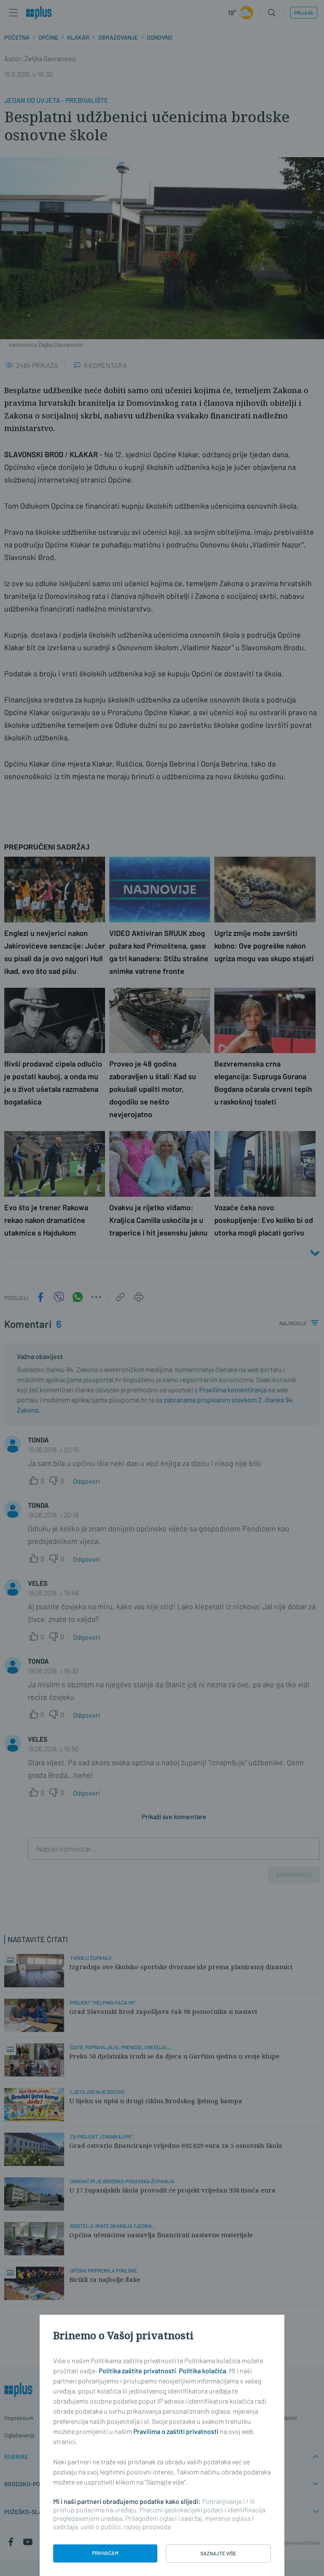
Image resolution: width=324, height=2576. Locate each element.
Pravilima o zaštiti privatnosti (176, 2431)
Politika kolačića (202, 2371)
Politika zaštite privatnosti (137, 2371)
